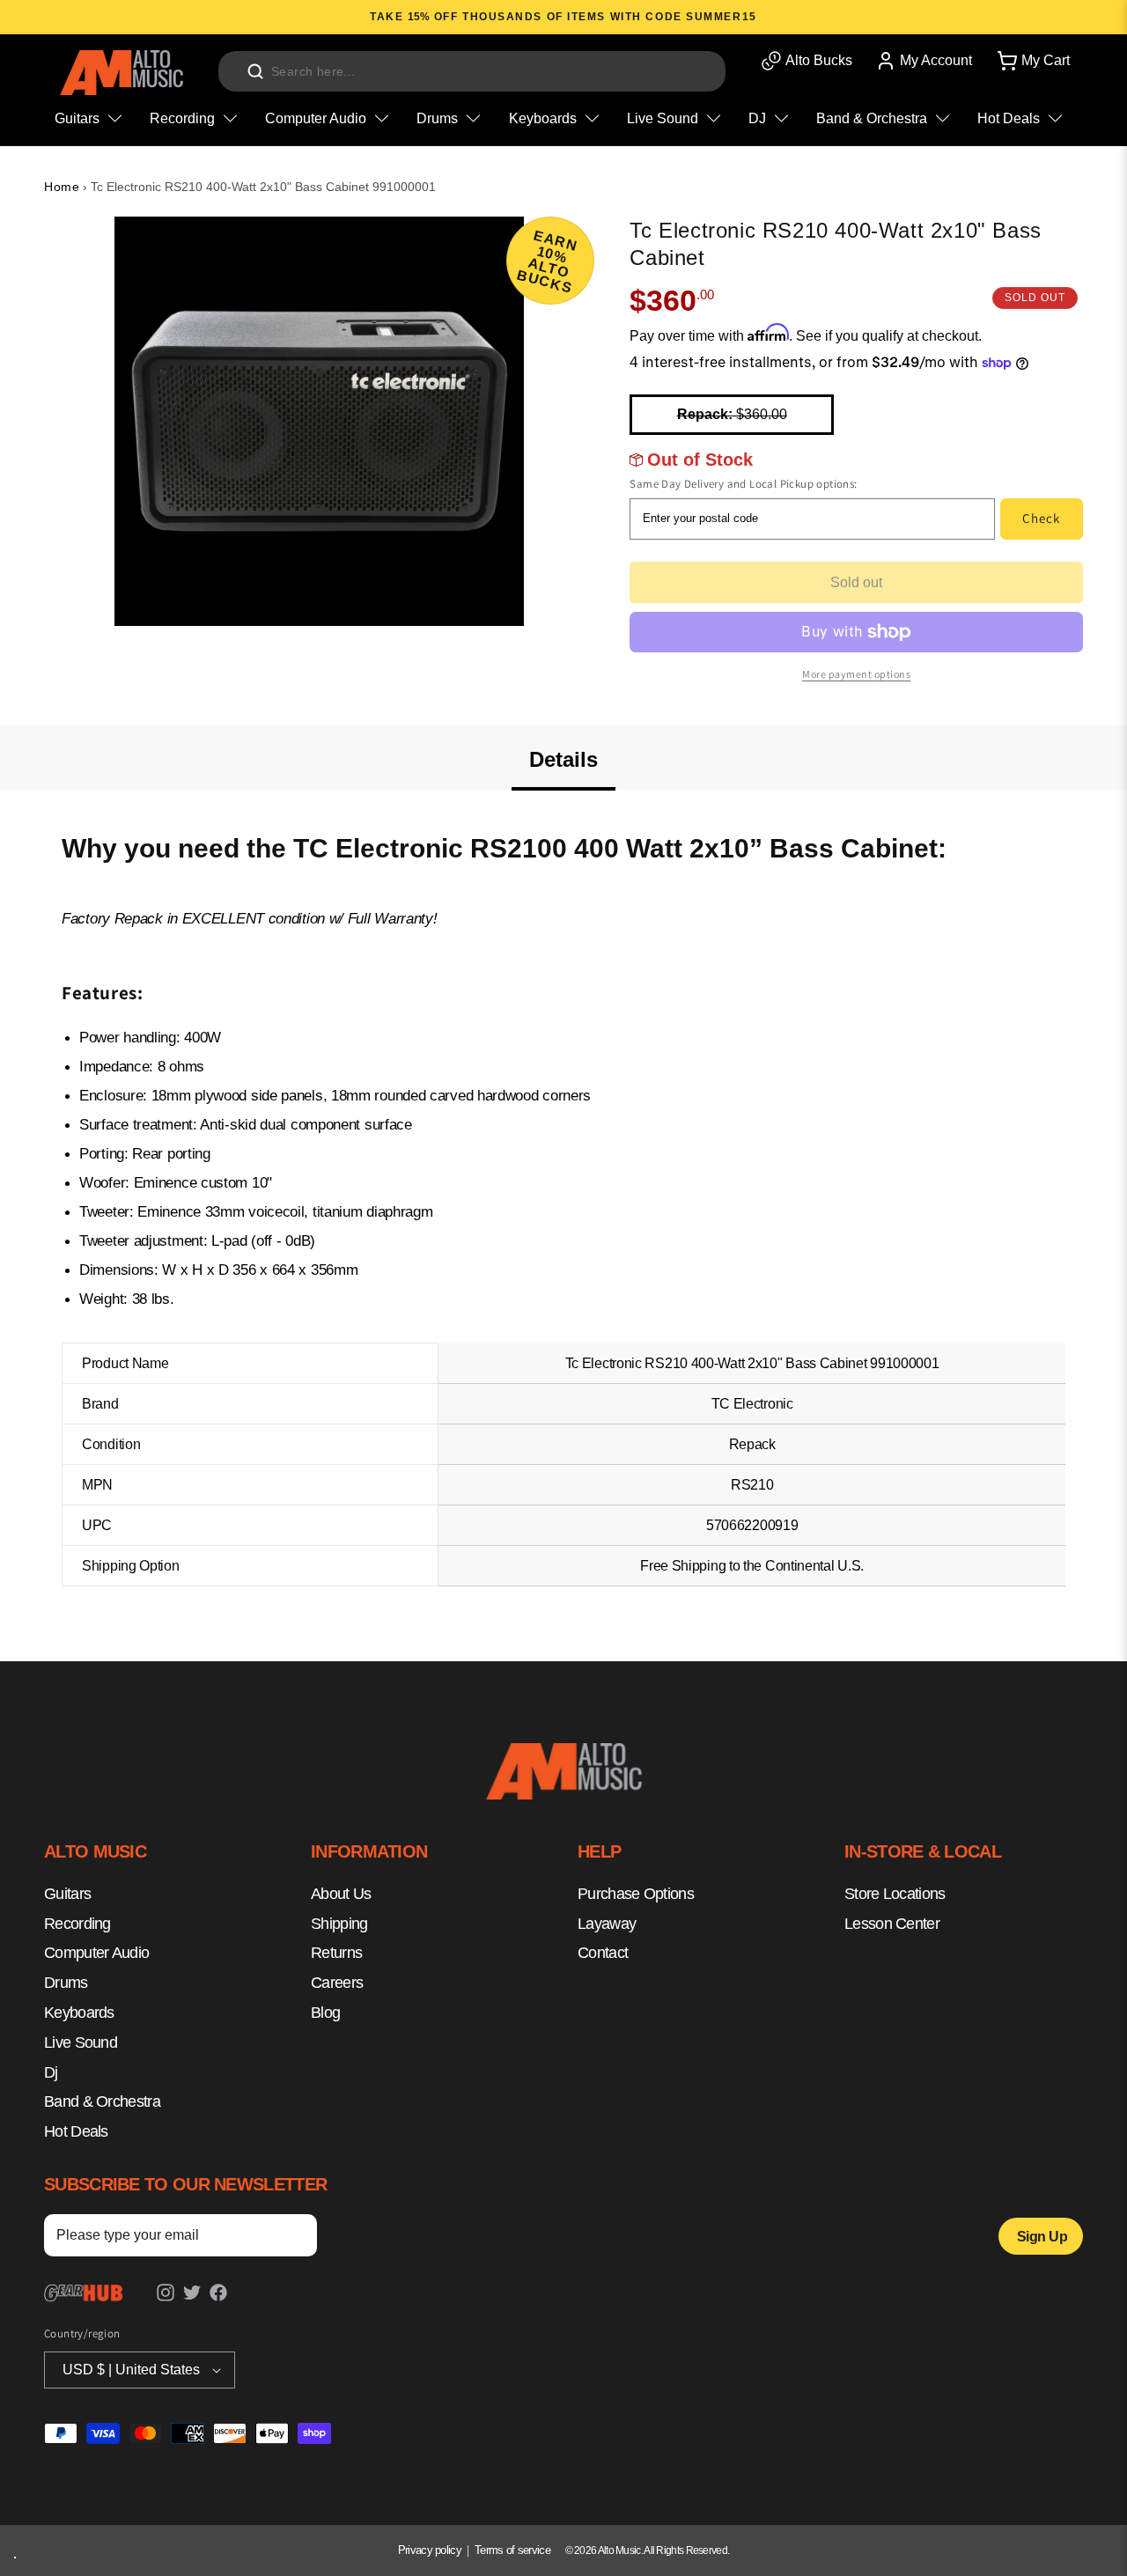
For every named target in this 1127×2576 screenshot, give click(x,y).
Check (1041, 518)
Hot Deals (76, 2131)
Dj (51, 2072)
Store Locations (895, 1894)
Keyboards (79, 2013)
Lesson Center (892, 1923)
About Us (341, 1894)
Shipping (339, 1923)
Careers (337, 1983)
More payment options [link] (856, 674)
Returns (336, 1953)
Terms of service (512, 2550)
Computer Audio (96, 1953)
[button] (1032, 61)
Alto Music (619, 2550)
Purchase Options (636, 1894)
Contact (603, 1953)
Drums (66, 1983)
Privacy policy (430, 2550)
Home (62, 187)
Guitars (67, 1894)
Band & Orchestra (102, 2101)
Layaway (607, 1923)
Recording (77, 1923)
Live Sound (81, 2042)
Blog (325, 2013)
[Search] (255, 71)
